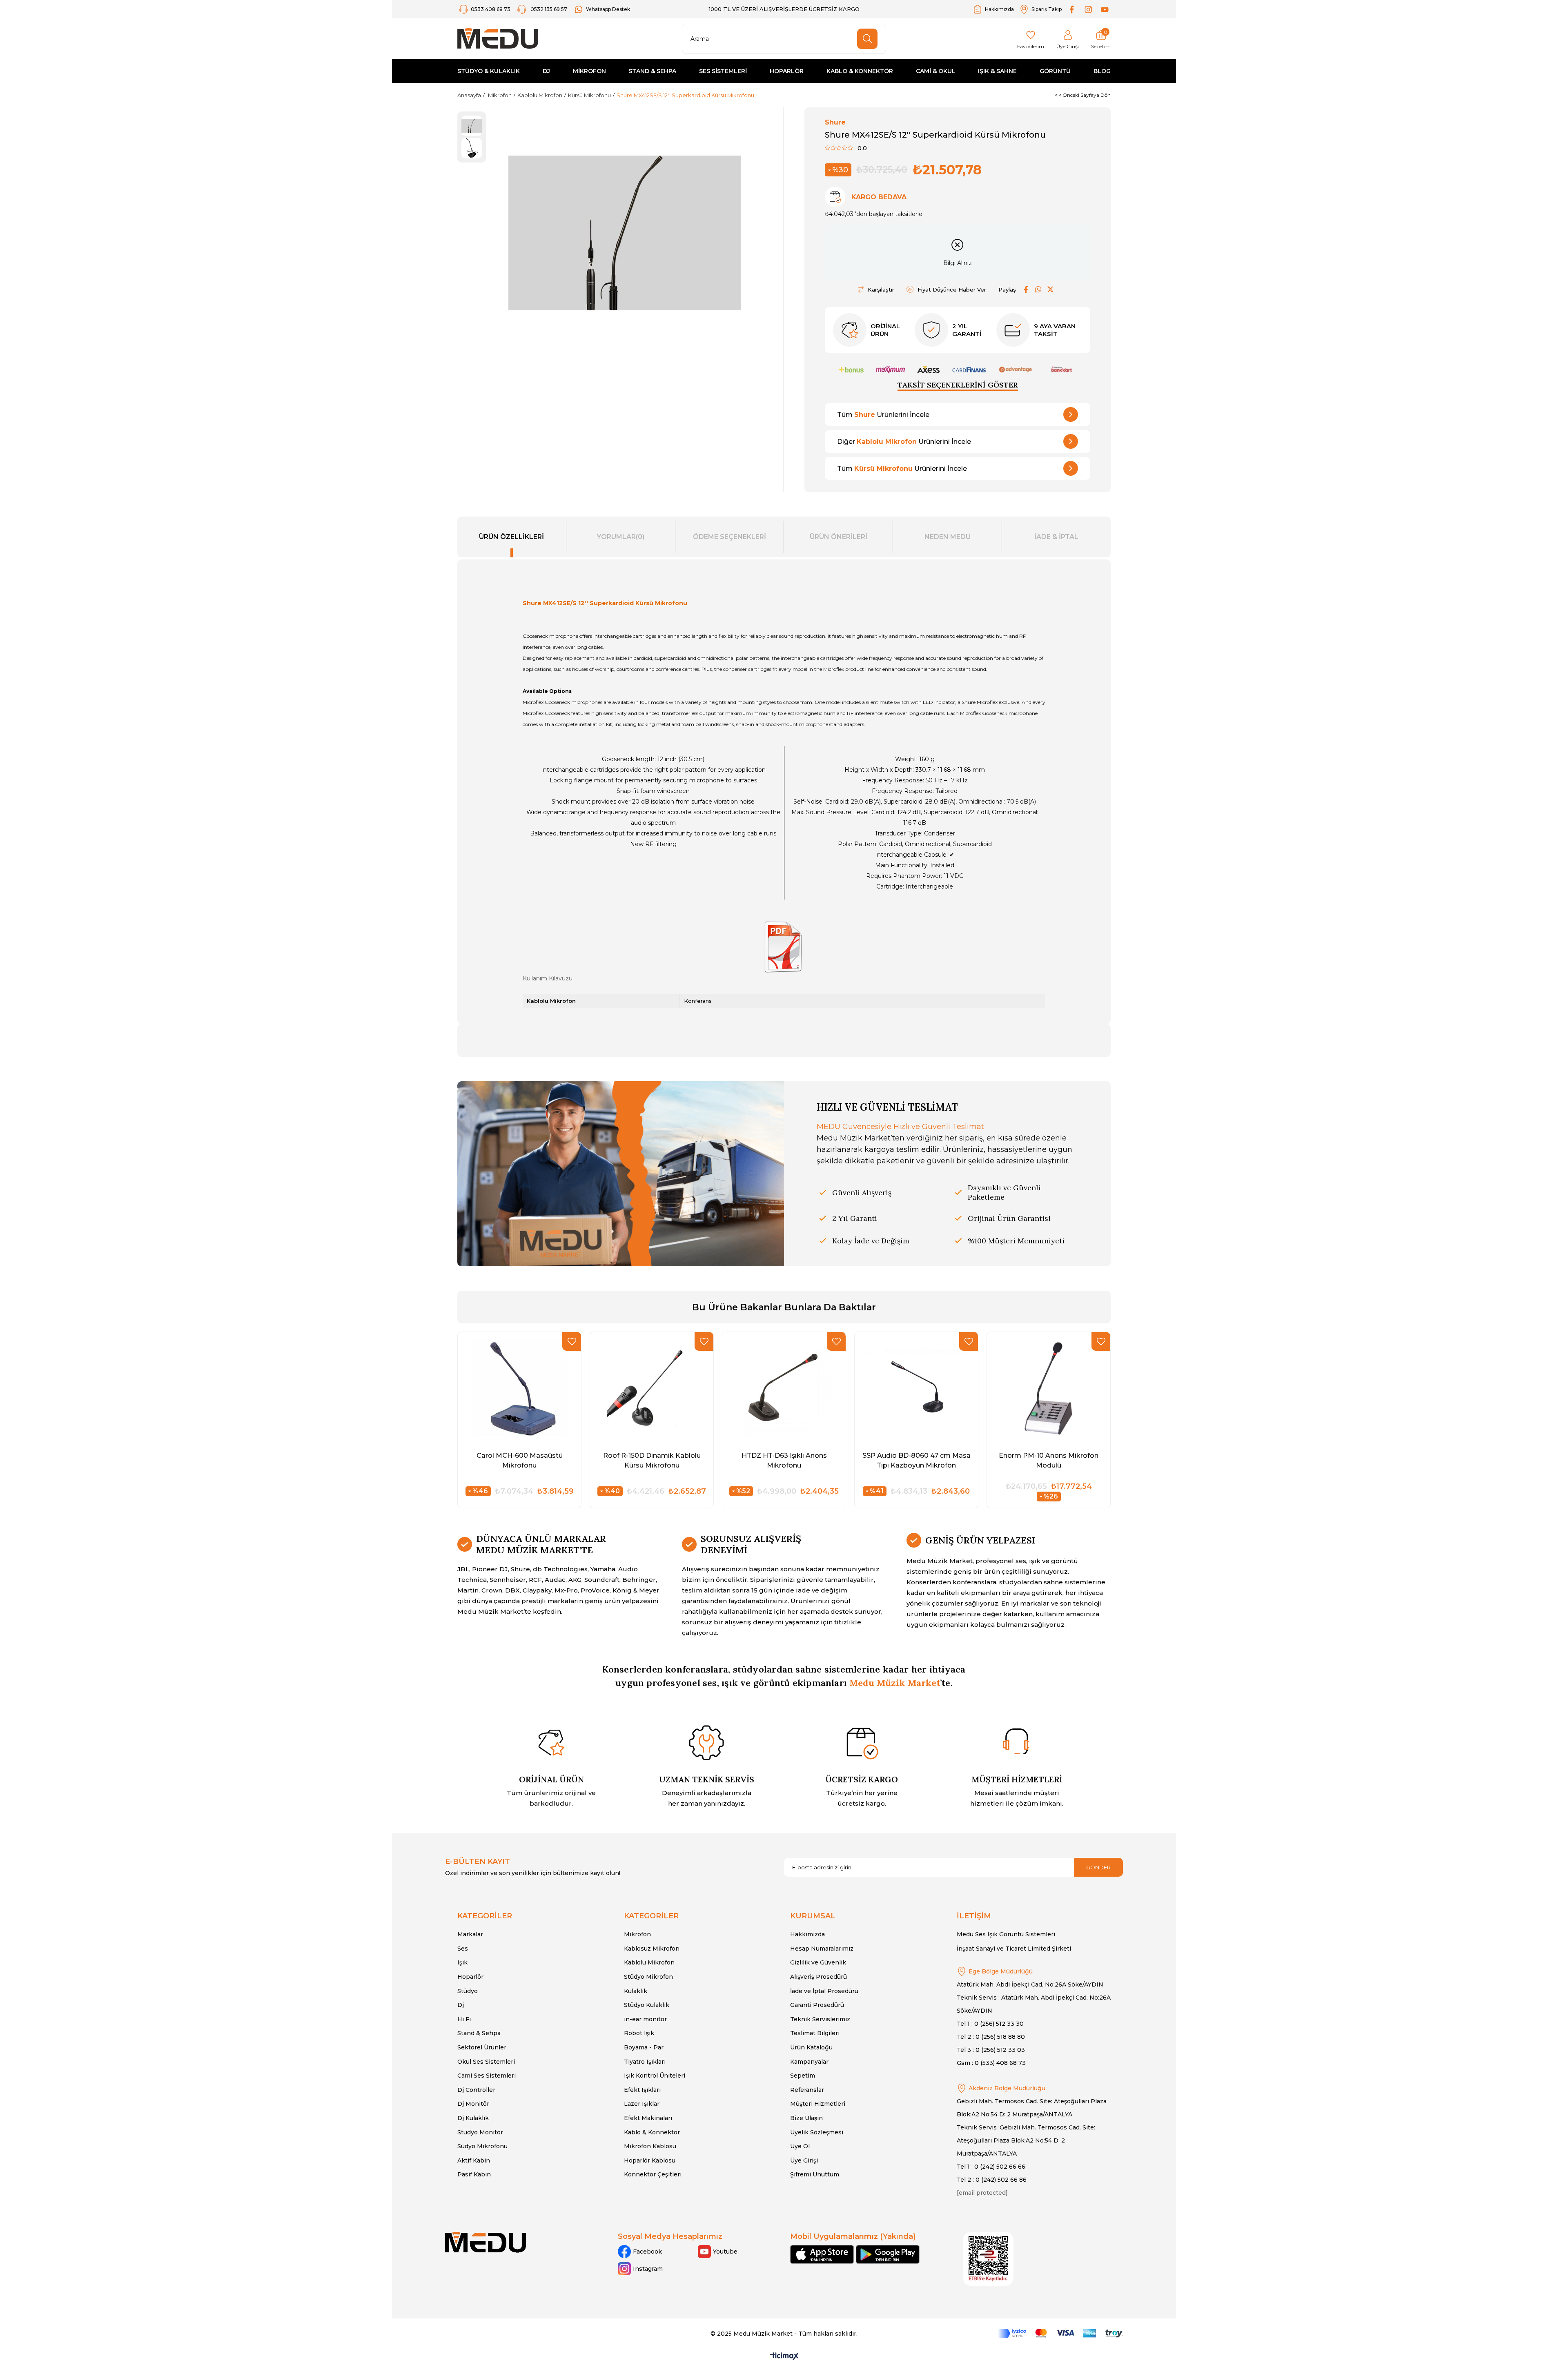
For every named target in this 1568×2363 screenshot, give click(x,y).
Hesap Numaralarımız (822, 1949)
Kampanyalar (809, 2062)
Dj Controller (476, 2090)
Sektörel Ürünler (482, 2047)
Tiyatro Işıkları (645, 2062)
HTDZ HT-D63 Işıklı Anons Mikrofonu (784, 1460)
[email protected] (982, 2193)
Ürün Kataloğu (811, 2047)
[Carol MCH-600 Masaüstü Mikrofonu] (519, 1388)
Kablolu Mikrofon (649, 1962)
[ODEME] (1060, 2333)
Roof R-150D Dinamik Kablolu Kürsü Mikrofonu (652, 1460)
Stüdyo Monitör (480, 2132)
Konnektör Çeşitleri (653, 2174)
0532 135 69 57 (549, 9)
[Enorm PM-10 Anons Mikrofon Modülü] (1049, 1388)
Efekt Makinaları (648, 2118)
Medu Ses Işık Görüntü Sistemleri (1006, 1934)
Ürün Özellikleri (511, 537)
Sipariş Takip (1047, 9)
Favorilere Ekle (572, 1341)
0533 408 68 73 (491, 9)
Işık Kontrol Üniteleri (655, 2076)
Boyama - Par (644, 2047)
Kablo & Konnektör (652, 2132)
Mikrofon (637, 1934)
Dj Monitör (473, 2104)
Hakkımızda (999, 9)
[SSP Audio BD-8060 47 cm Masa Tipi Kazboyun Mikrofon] (916, 1388)
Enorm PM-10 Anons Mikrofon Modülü (1049, 1460)
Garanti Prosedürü (817, 2005)
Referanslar (807, 2090)
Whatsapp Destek (608, 9)
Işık (462, 1962)
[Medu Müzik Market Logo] (486, 2242)
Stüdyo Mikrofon (648, 1977)
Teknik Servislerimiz (820, 2019)
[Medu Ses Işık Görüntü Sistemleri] (498, 39)
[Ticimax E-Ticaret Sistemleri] (784, 2357)
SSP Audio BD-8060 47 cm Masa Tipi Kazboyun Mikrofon (917, 1460)
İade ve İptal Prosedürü (824, 1991)
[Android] (888, 2254)
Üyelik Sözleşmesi (817, 2132)
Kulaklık (636, 1991)
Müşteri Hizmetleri (818, 2104)
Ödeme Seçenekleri (729, 537)
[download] (988, 2259)
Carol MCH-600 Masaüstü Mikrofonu (520, 1460)
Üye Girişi (804, 2160)
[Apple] (822, 2254)
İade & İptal (1056, 537)
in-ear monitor (645, 2019)
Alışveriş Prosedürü (819, 1977)
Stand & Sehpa (479, 2033)
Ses (463, 1949)
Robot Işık (639, 2033)
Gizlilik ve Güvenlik (818, 1962)
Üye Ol (800, 2146)
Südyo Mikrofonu (482, 2146)
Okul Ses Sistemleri (486, 2062)
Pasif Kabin (474, 2174)
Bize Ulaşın (806, 2118)
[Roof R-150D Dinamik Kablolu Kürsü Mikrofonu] (652, 1388)
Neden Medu (948, 537)
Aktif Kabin (474, 2160)
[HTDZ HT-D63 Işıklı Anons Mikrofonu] (784, 1388)
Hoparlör (470, 1977)
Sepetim (803, 2076)
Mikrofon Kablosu (650, 2146)
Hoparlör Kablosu (650, 2160)
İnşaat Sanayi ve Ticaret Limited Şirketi (1014, 1949)
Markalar (470, 1934)
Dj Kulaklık (473, 2118)
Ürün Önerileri (839, 537)
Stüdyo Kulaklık (647, 2005)
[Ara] (867, 39)
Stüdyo (468, 1991)
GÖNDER (1098, 1867)
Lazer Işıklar (642, 2104)
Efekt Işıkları (642, 2090)
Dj (461, 2005)
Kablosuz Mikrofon (652, 1949)
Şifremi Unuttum (815, 2174)
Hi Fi (464, 2019)
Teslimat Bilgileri (815, 2033)
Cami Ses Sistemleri (487, 2076)
